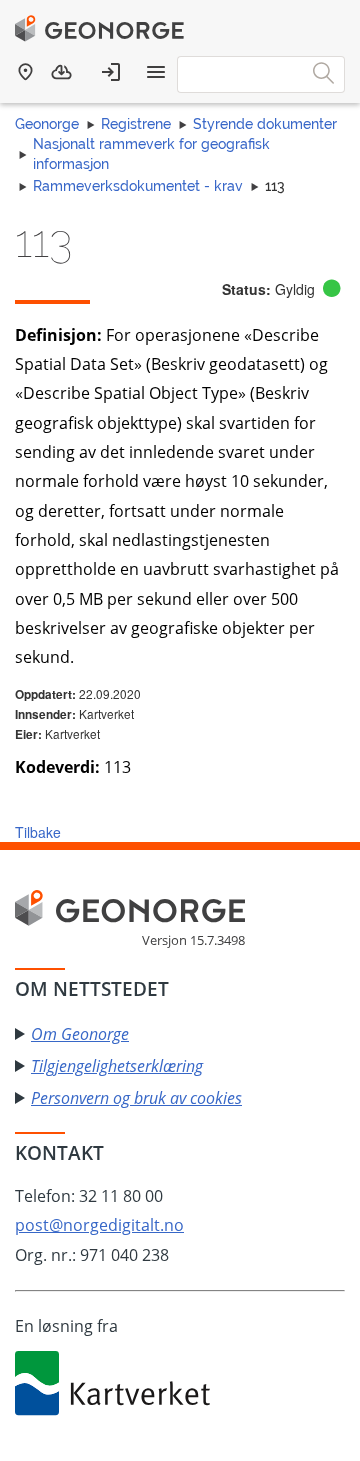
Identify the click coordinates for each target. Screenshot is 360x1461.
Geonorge (47, 124)
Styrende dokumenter (265, 124)
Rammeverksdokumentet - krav (138, 186)
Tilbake (38, 832)
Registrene (136, 124)
